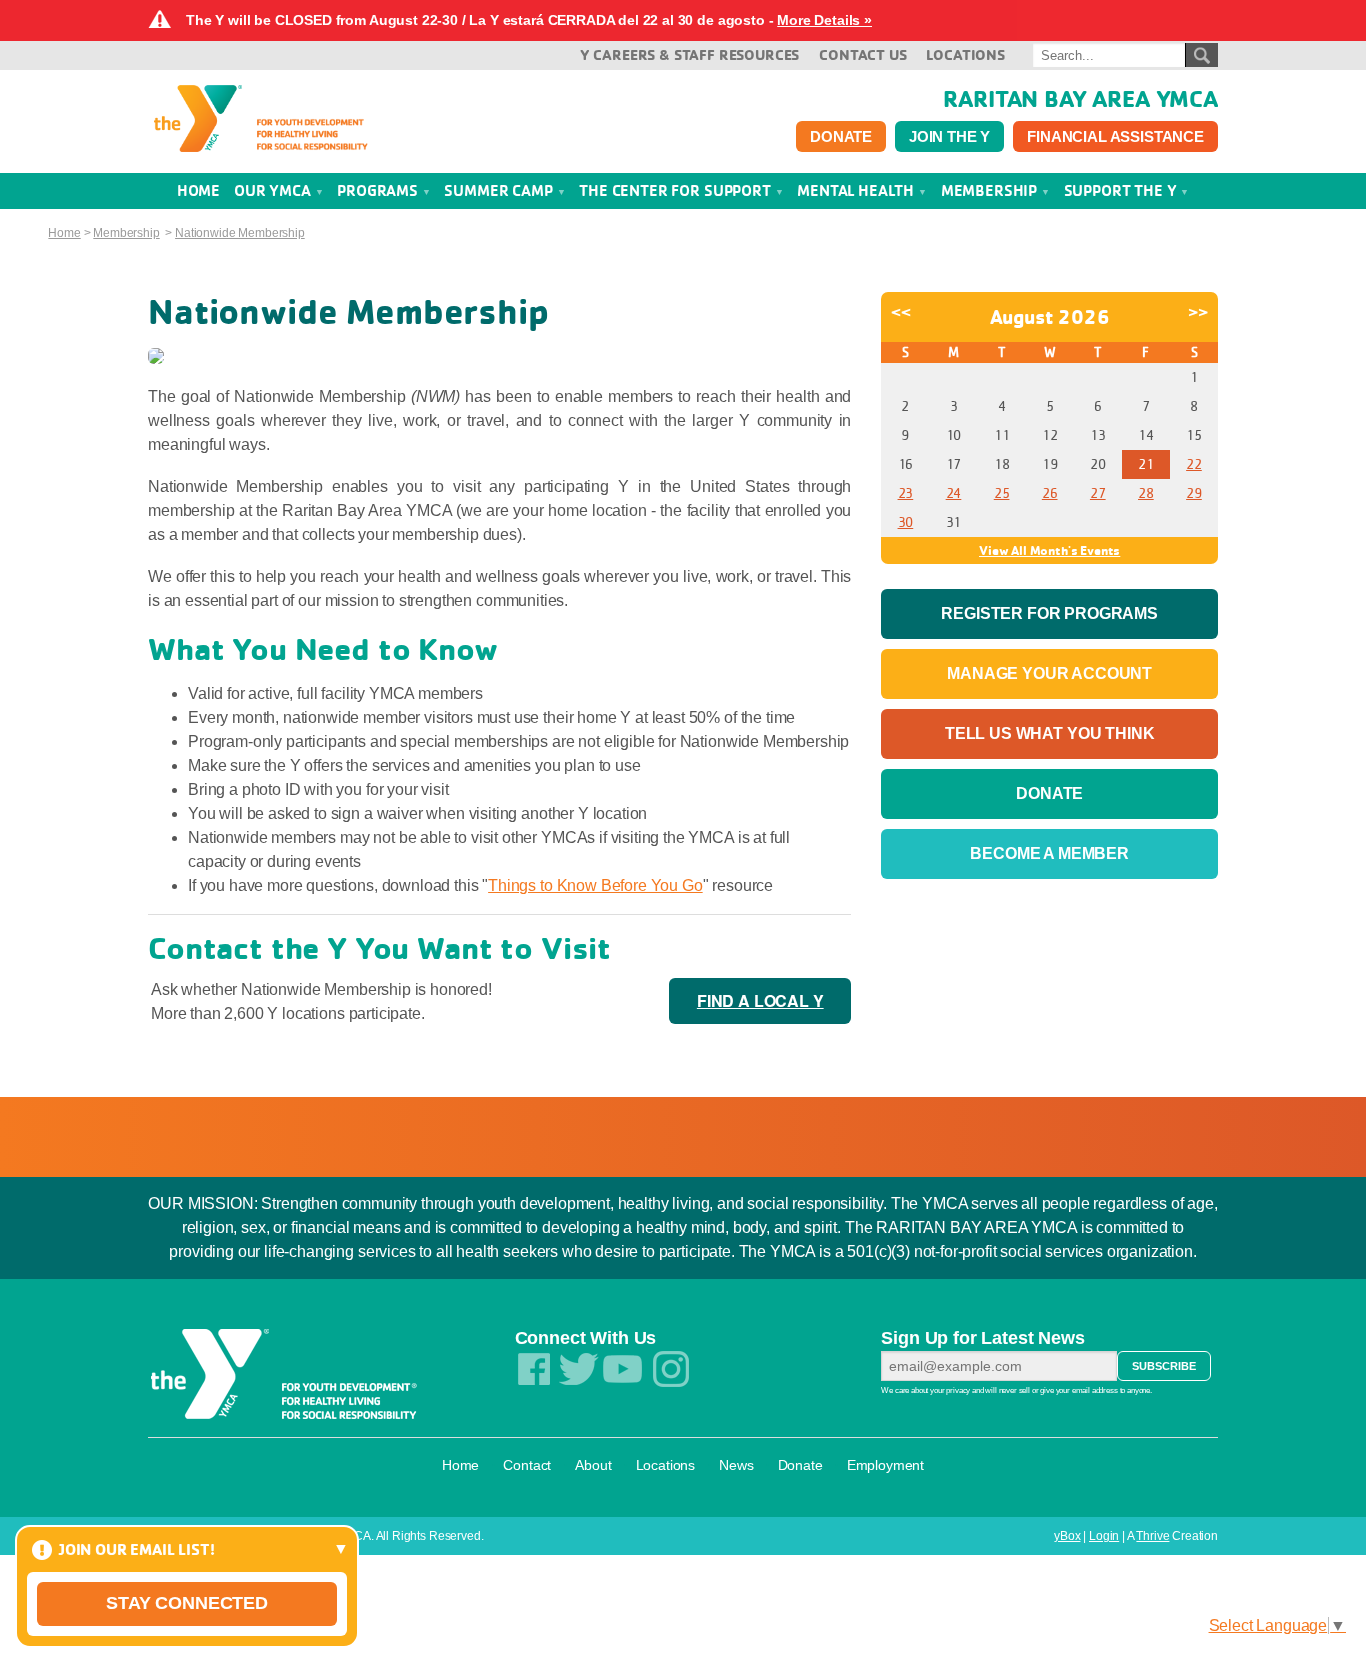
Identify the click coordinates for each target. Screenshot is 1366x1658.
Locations (965, 54)
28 (1146, 493)
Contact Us (862, 54)
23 (906, 493)
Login (1104, 1536)
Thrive (1152, 1536)
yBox (1067, 1536)
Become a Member (1049, 853)
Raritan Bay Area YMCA (1080, 98)
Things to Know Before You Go (595, 885)
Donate (841, 136)
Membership (991, 190)
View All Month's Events (1049, 550)
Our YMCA (274, 190)
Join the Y (949, 136)
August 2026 (1050, 316)
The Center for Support (676, 190)
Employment (885, 1465)
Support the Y (1122, 190)
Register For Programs (1049, 613)
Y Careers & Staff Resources (690, 54)
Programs (379, 190)
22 (1194, 464)
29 (1194, 493)
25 (1002, 493)
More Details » (824, 20)
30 (906, 522)
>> (1198, 312)
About (593, 1465)
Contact (527, 1465)
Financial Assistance (1115, 136)
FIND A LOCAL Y (760, 1000)
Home (64, 233)
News (736, 1465)
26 (1050, 493)
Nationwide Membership (240, 233)
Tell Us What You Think (1049, 733)
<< (901, 312)
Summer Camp (500, 190)
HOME (198, 190)
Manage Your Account (1049, 673)
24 (954, 493)
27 (1098, 493)
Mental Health (857, 190)
